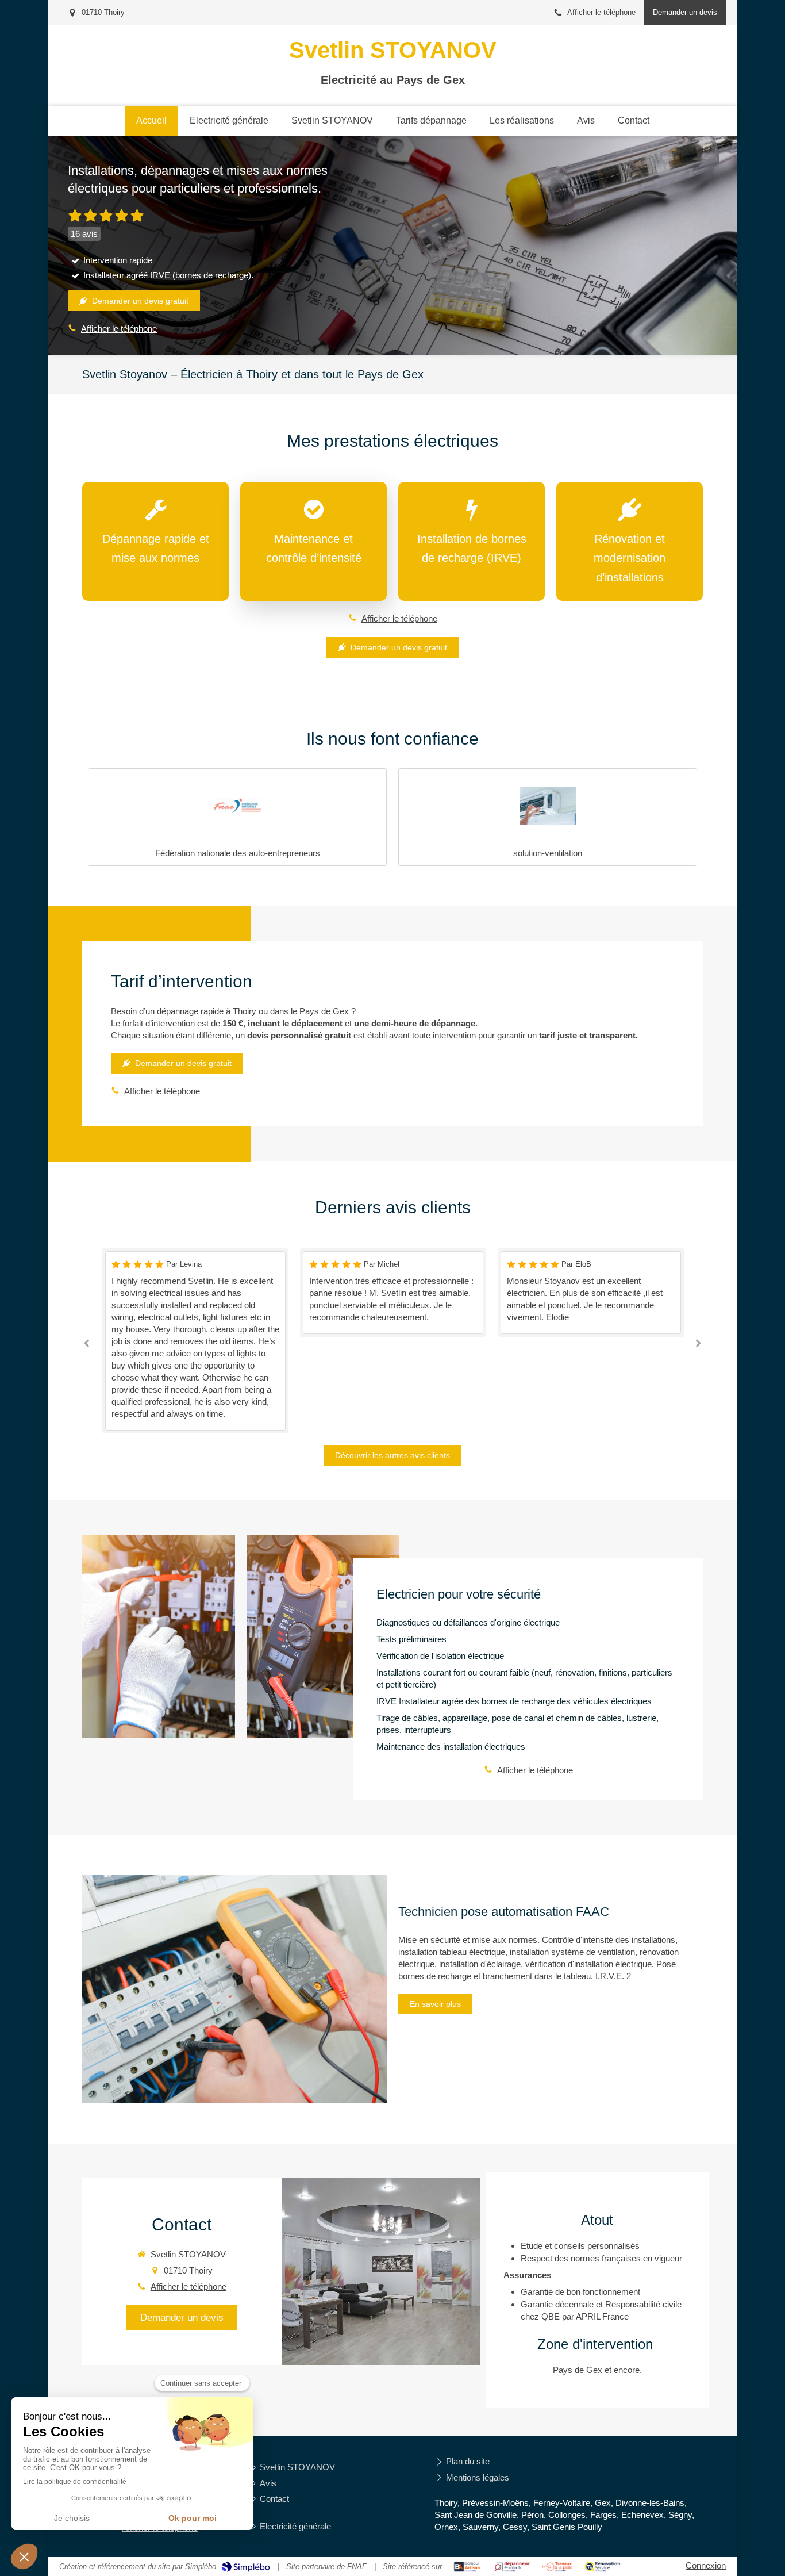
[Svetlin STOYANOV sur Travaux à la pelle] (558, 2567)
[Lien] (237, 806)
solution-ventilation (548, 853)
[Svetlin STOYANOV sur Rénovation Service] (603, 2567)
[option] (270, 1292)
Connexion (706, 2565)
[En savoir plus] (234, 1989)
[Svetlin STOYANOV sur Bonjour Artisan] (467, 2567)
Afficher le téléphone (601, 12)
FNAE (357, 2567)
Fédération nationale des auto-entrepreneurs (238, 853)
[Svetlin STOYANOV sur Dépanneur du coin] (512, 2567)
